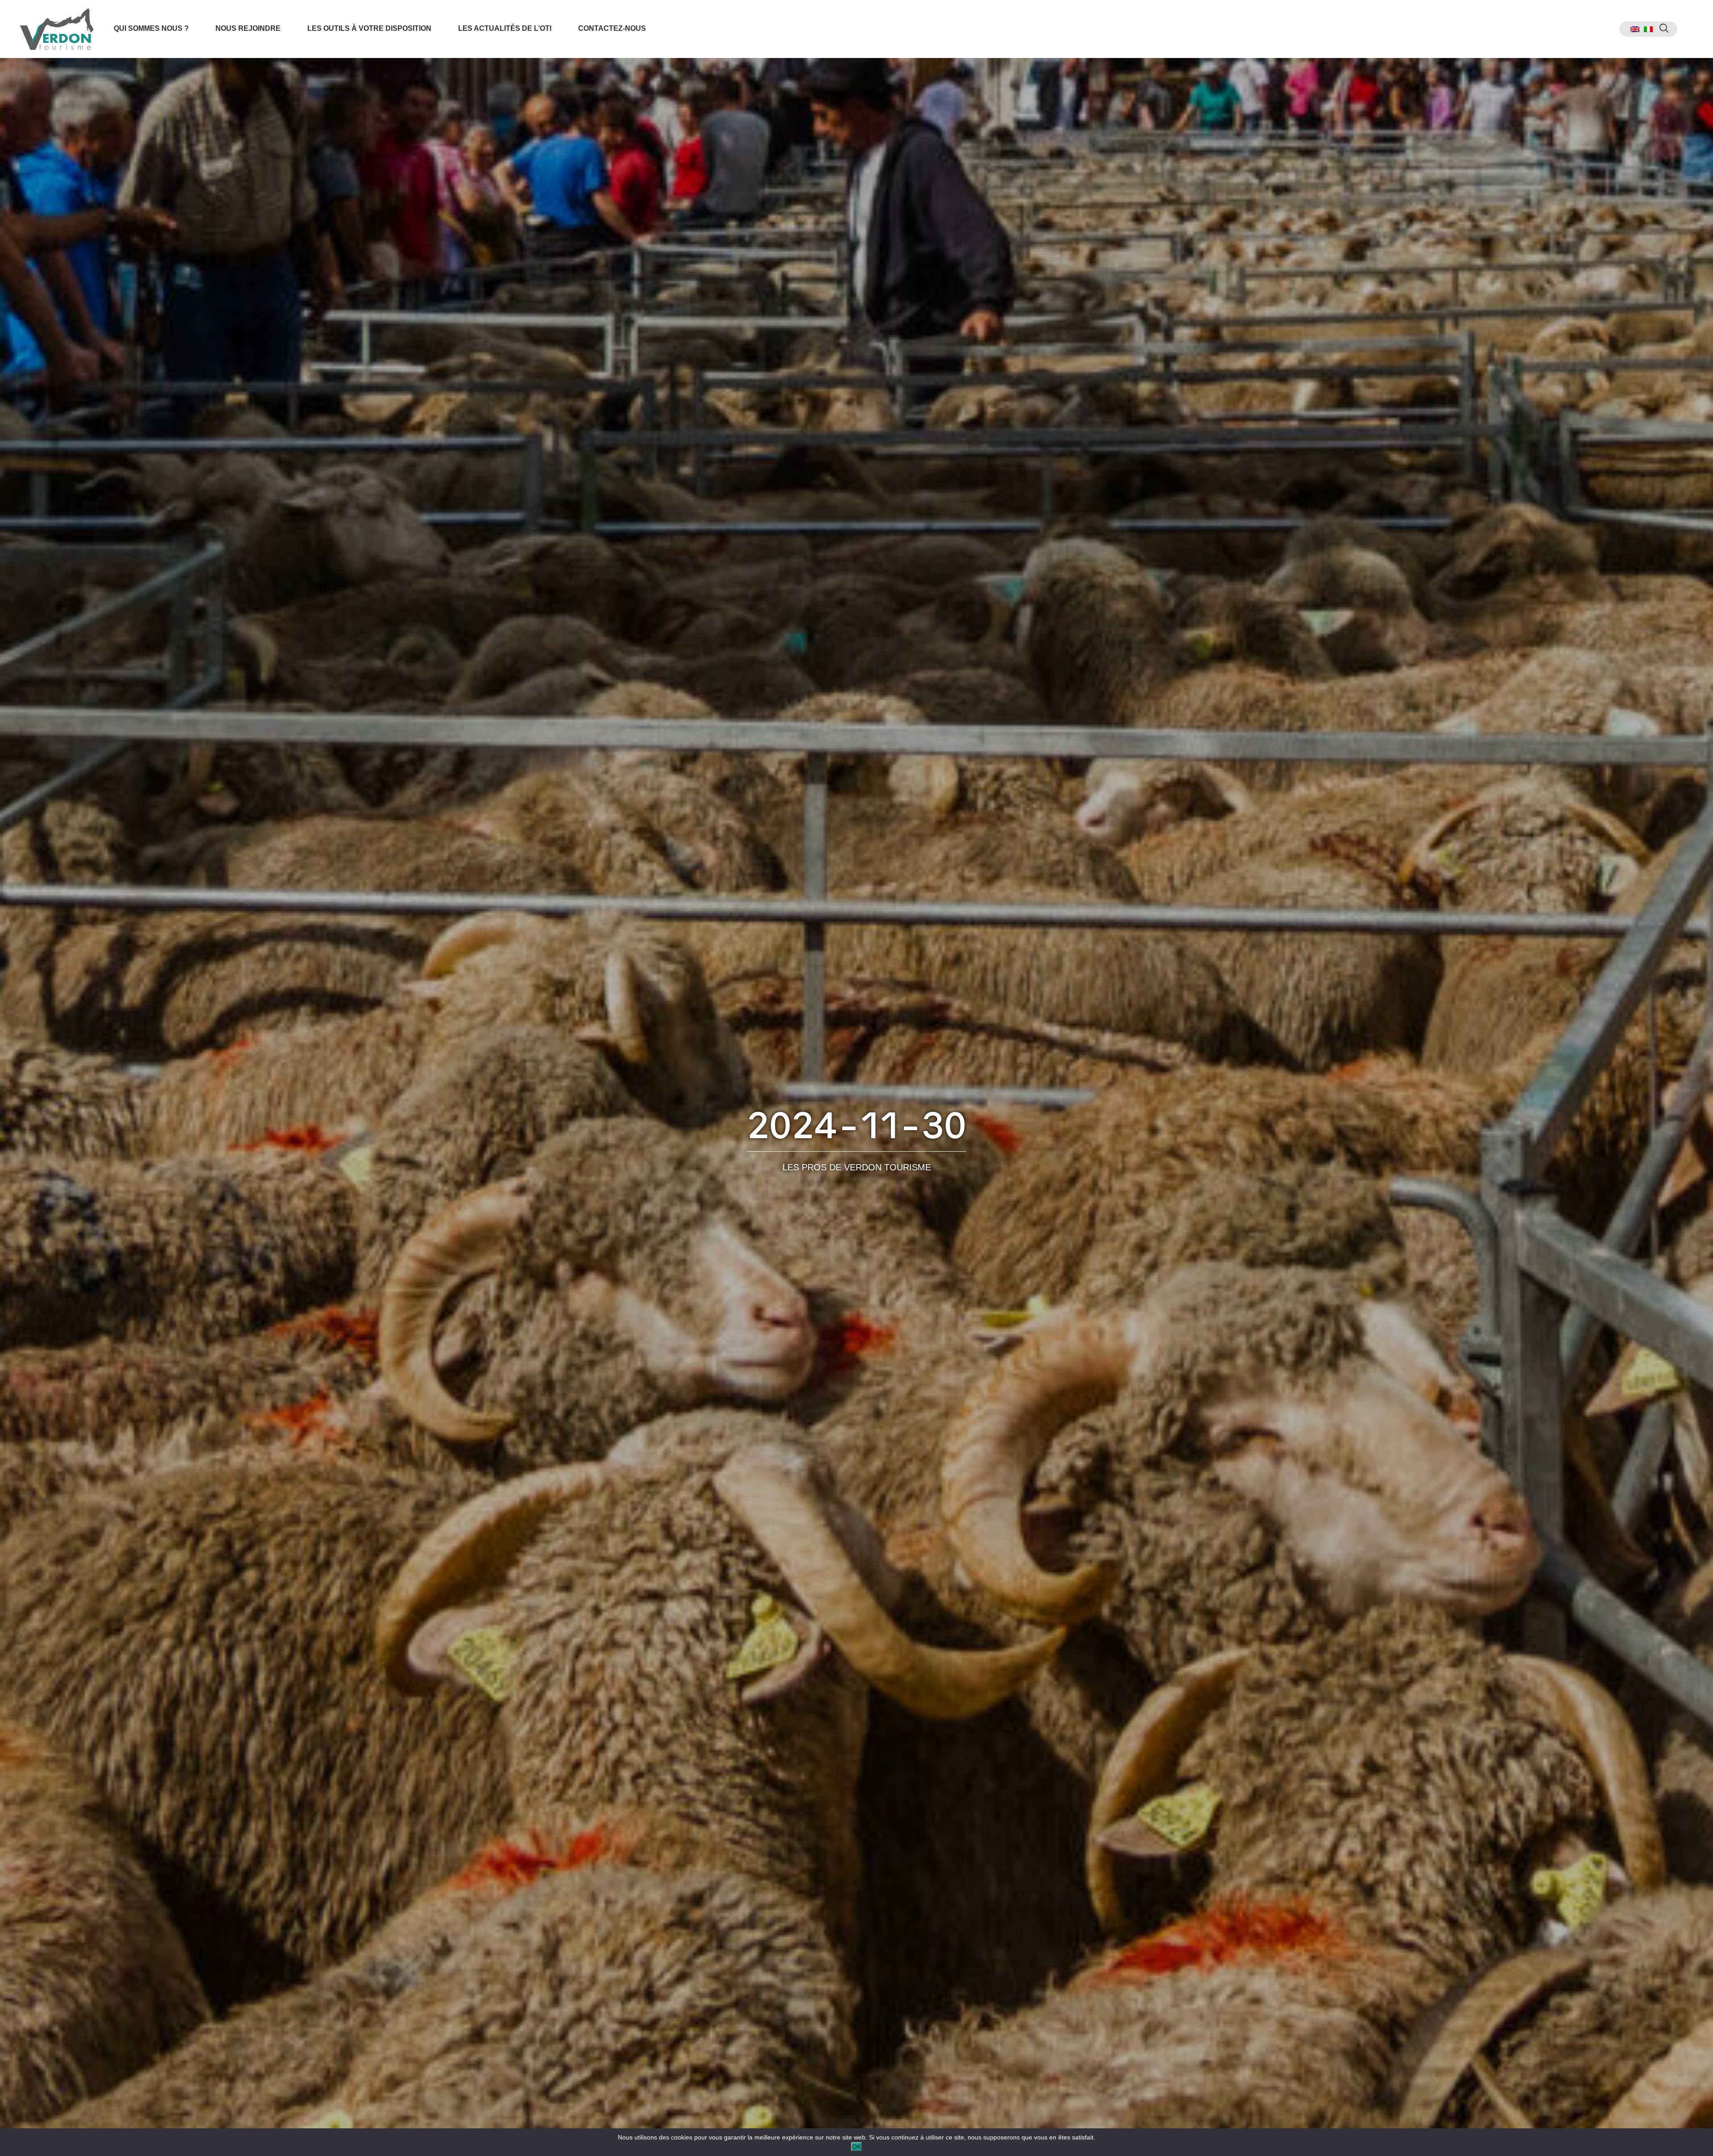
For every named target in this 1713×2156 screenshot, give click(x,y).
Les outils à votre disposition (369, 28)
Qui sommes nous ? (151, 28)
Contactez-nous (612, 28)
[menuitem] (1635, 29)
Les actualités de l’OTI (505, 28)
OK (856, 2147)
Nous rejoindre (248, 28)
